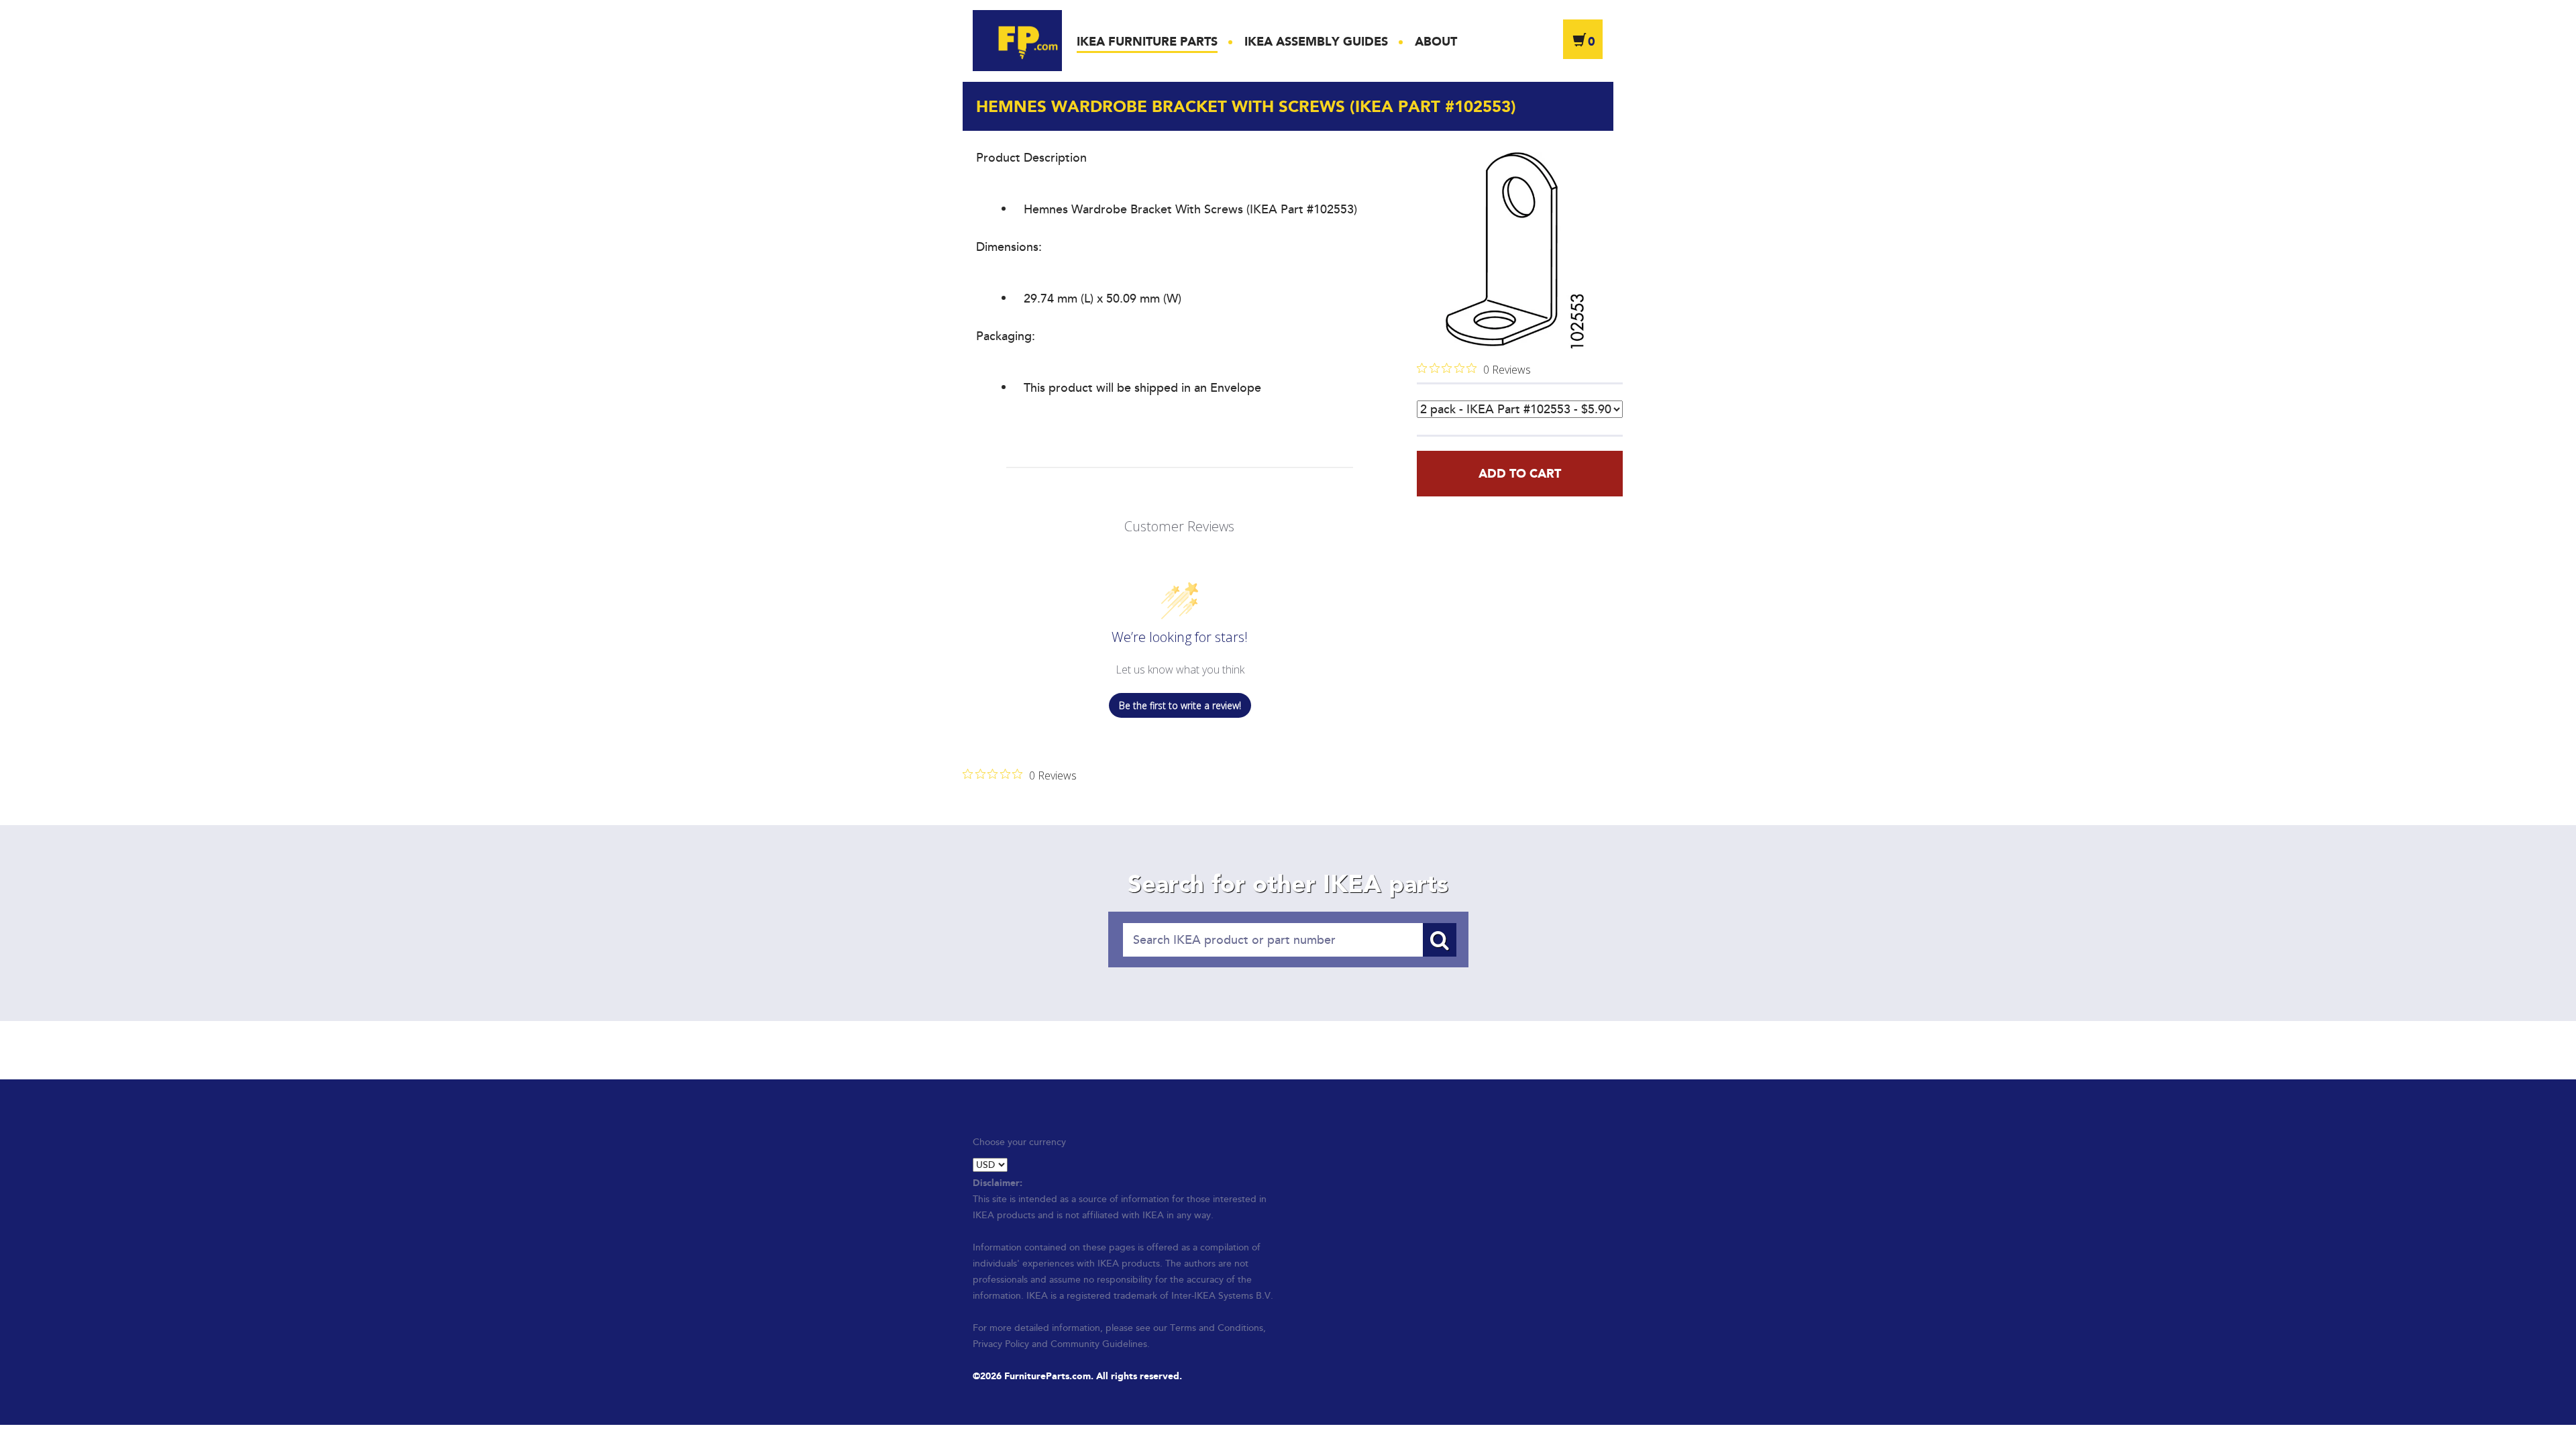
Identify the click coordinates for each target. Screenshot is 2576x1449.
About (1436, 42)
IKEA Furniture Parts (1147, 42)
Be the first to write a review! (1180, 705)
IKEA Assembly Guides (1316, 42)
